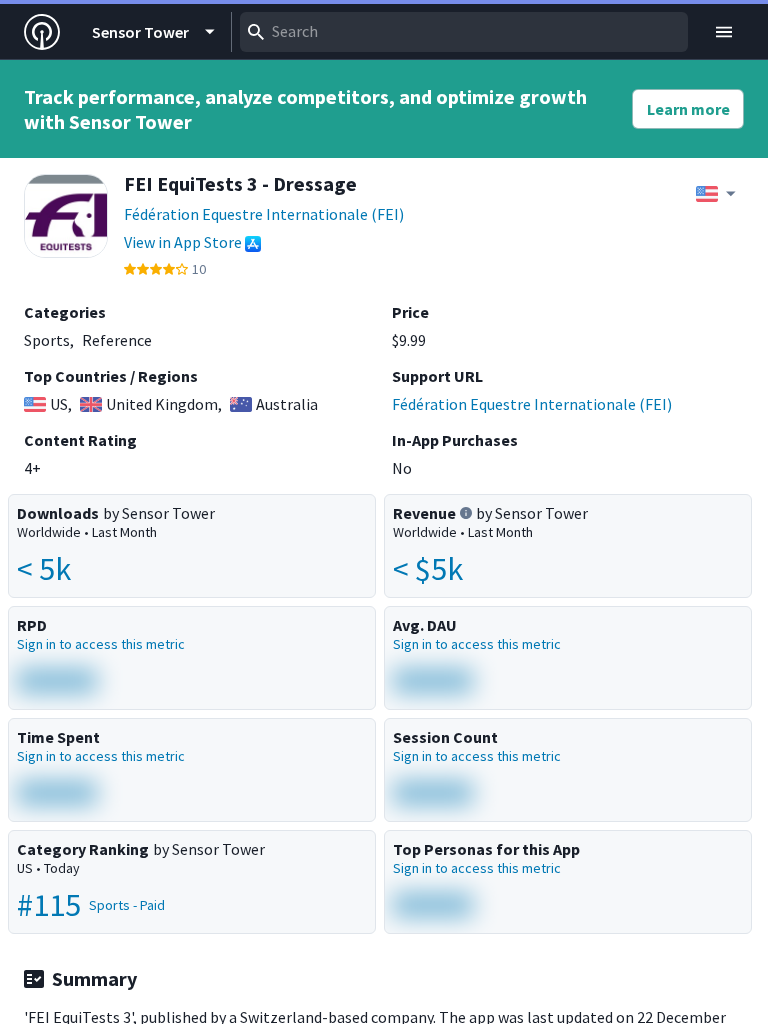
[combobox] (464, 32)
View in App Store (183, 242)
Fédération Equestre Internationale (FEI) (264, 214)
